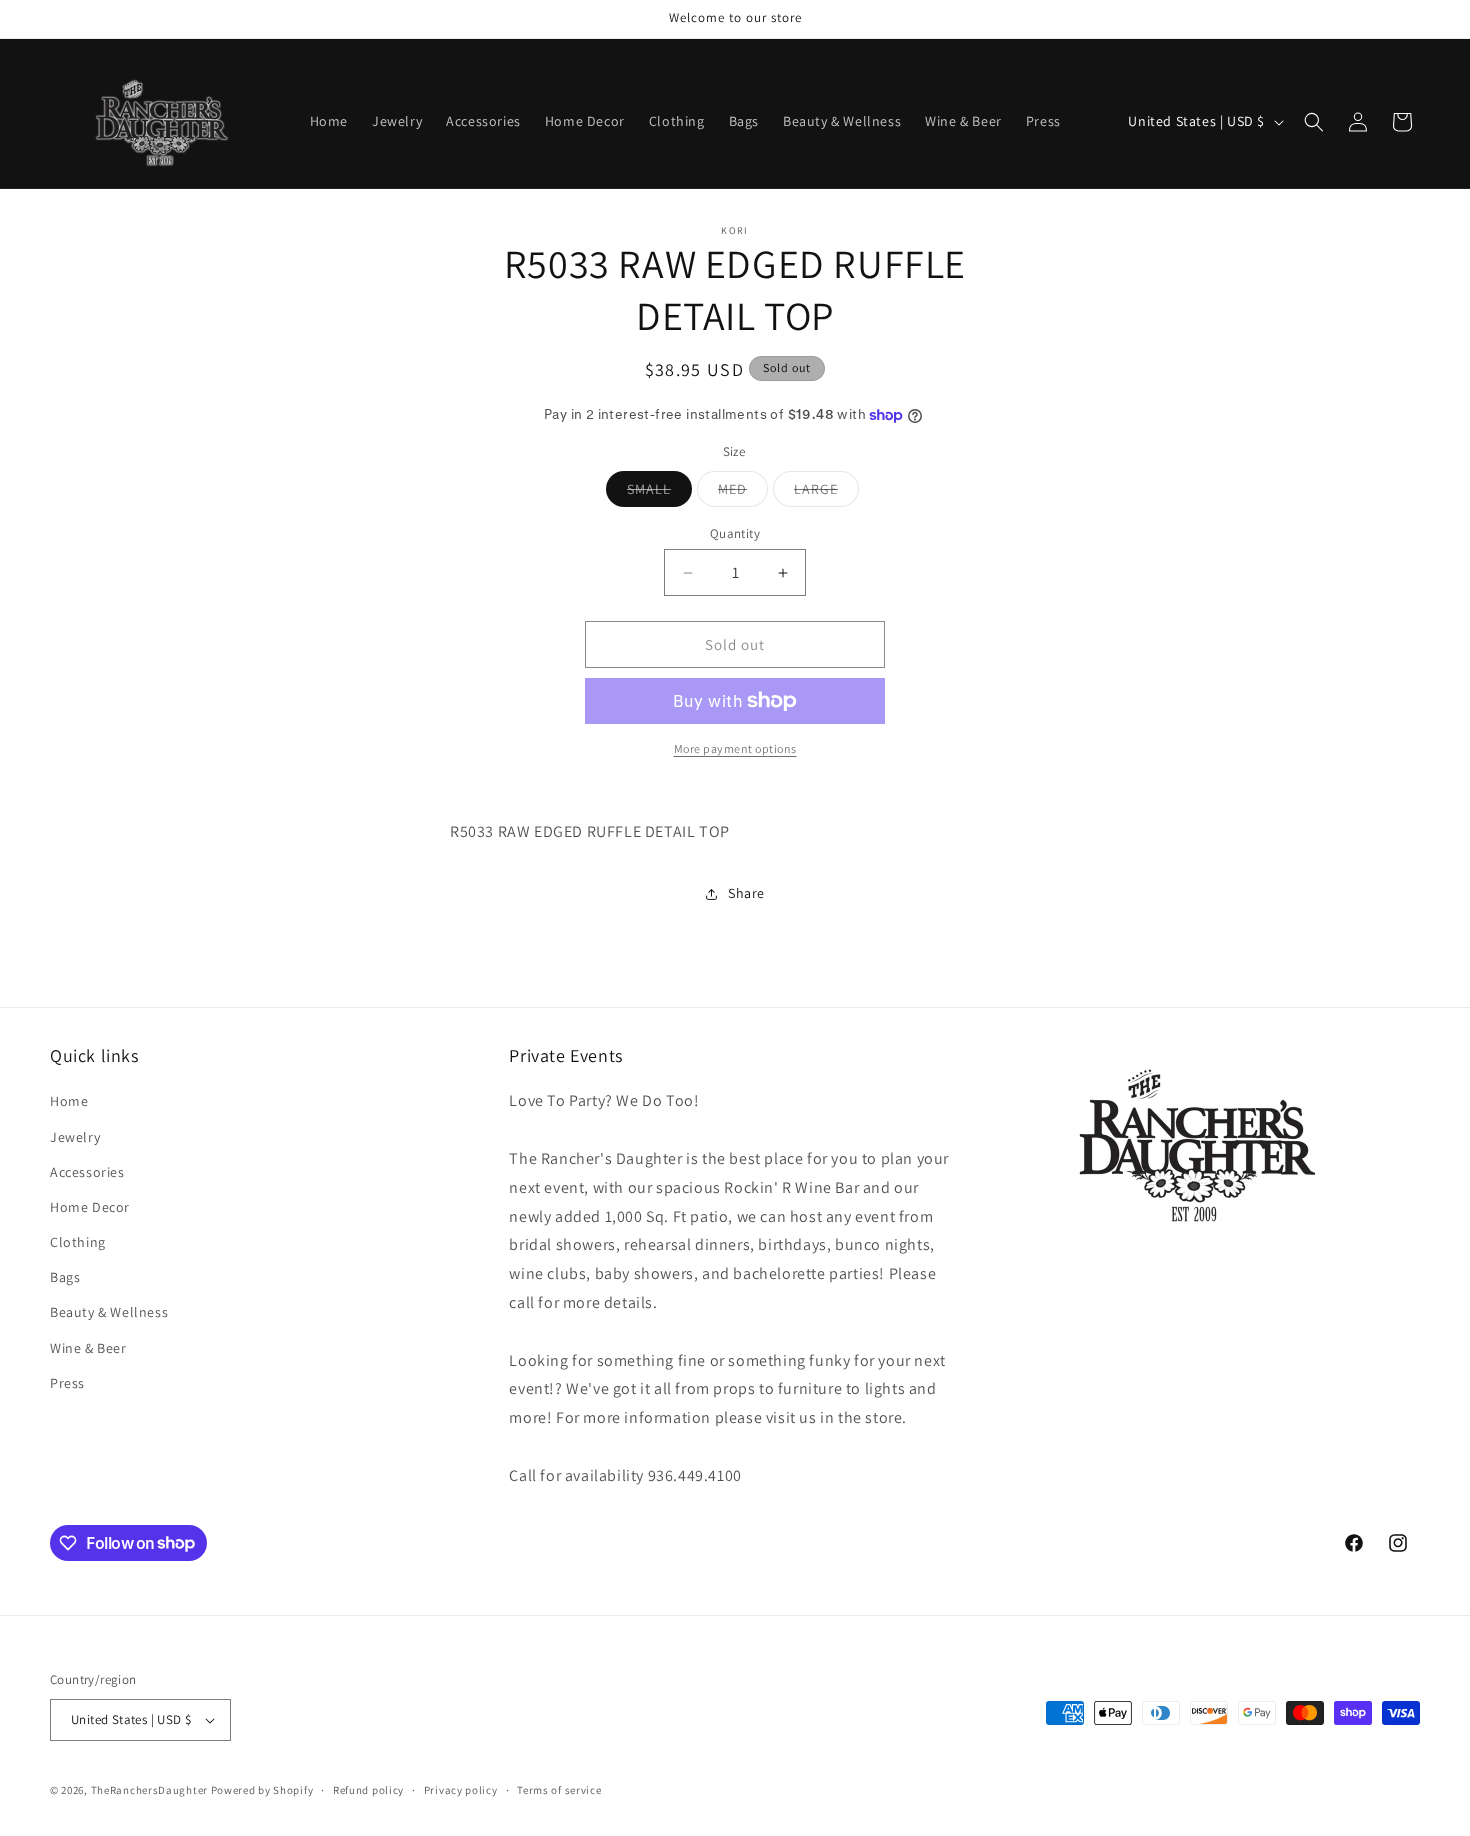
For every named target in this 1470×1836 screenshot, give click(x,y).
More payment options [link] (735, 748)
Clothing (78, 1242)
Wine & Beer (88, 1348)
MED (743, 493)
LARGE (826, 493)
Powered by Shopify (262, 1790)
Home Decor (90, 1207)
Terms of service (559, 1790)
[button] (1314, 122)
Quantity (735, 533)
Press (67, 1383)
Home (69, 1101)
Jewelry (75, 1137)
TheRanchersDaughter (149, 1790)
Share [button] (746, 893)
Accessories (87, 1172)
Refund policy (368, 1790)
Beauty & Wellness (109, 1312)
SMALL (659, 493)
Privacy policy (461, 1790)
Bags (65, 1277)
